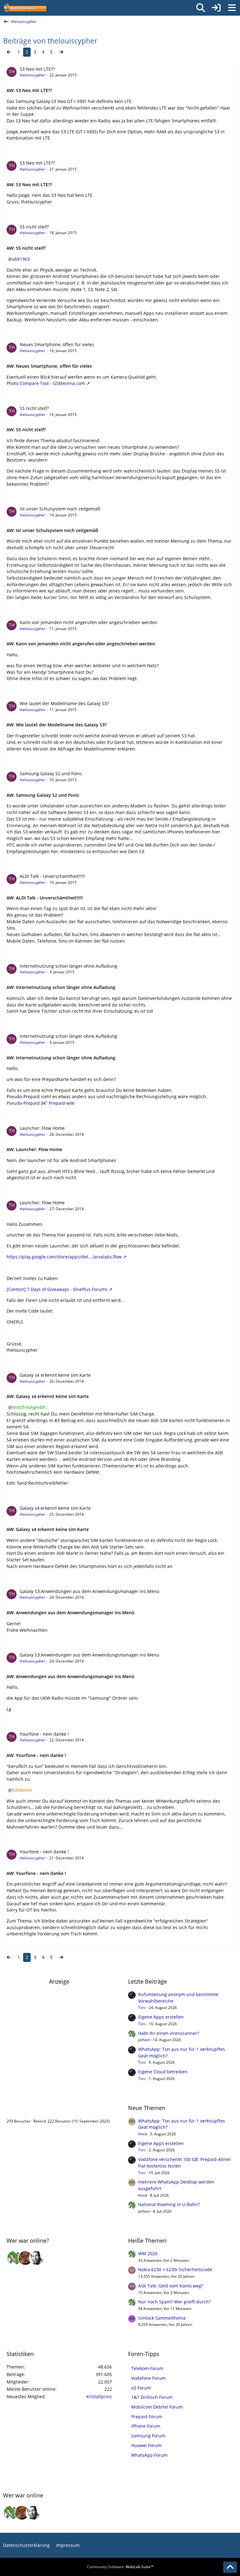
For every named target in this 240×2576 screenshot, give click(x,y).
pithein (144, 2040)
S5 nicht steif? (34, 227)
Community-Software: (120, 2567)
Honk (143, 2134)
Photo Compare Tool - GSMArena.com (46, 383)
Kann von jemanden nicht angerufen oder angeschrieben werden (89, 622)
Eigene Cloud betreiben (163, 2072)
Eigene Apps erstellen (161, 2017)
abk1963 (21, 259)
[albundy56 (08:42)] (37, 2258)
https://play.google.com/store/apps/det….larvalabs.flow (64, 1257)
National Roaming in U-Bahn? (169, 2204)
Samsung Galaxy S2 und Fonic (51, 773)
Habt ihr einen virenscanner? (169, 2033)
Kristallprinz (99, 2397)
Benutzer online (27, 2108)
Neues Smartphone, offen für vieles (57, 344)
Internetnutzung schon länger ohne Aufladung (68, 966)
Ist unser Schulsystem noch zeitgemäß (60, 509)
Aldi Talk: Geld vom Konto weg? (171, 2286)
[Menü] (232, 8)
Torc (142, 2008)
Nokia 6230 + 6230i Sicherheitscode (175, 2269)
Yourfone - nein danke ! (44, 1734)
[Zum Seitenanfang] (230, 2567)
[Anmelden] (216, 8)
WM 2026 (148, 2253)
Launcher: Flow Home (42, 1128)
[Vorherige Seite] (9, 52)
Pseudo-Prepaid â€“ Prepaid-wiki (41, 1103)
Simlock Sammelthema (162, 2318)
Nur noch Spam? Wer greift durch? (174, 2302)
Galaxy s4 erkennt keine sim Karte (55, 1375)
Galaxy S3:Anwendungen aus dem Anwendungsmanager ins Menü (90, 1591)
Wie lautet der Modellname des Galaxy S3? (64, 703)
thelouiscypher (32, 75)
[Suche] (201, 8)
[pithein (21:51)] (14, 2258)
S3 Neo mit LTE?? (37, 69)
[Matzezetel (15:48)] (25, 2258)
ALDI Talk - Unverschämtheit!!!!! (52, 876)
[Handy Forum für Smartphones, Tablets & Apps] (25, 8)
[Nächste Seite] (61, 52)
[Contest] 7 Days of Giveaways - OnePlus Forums (57, 1289)
